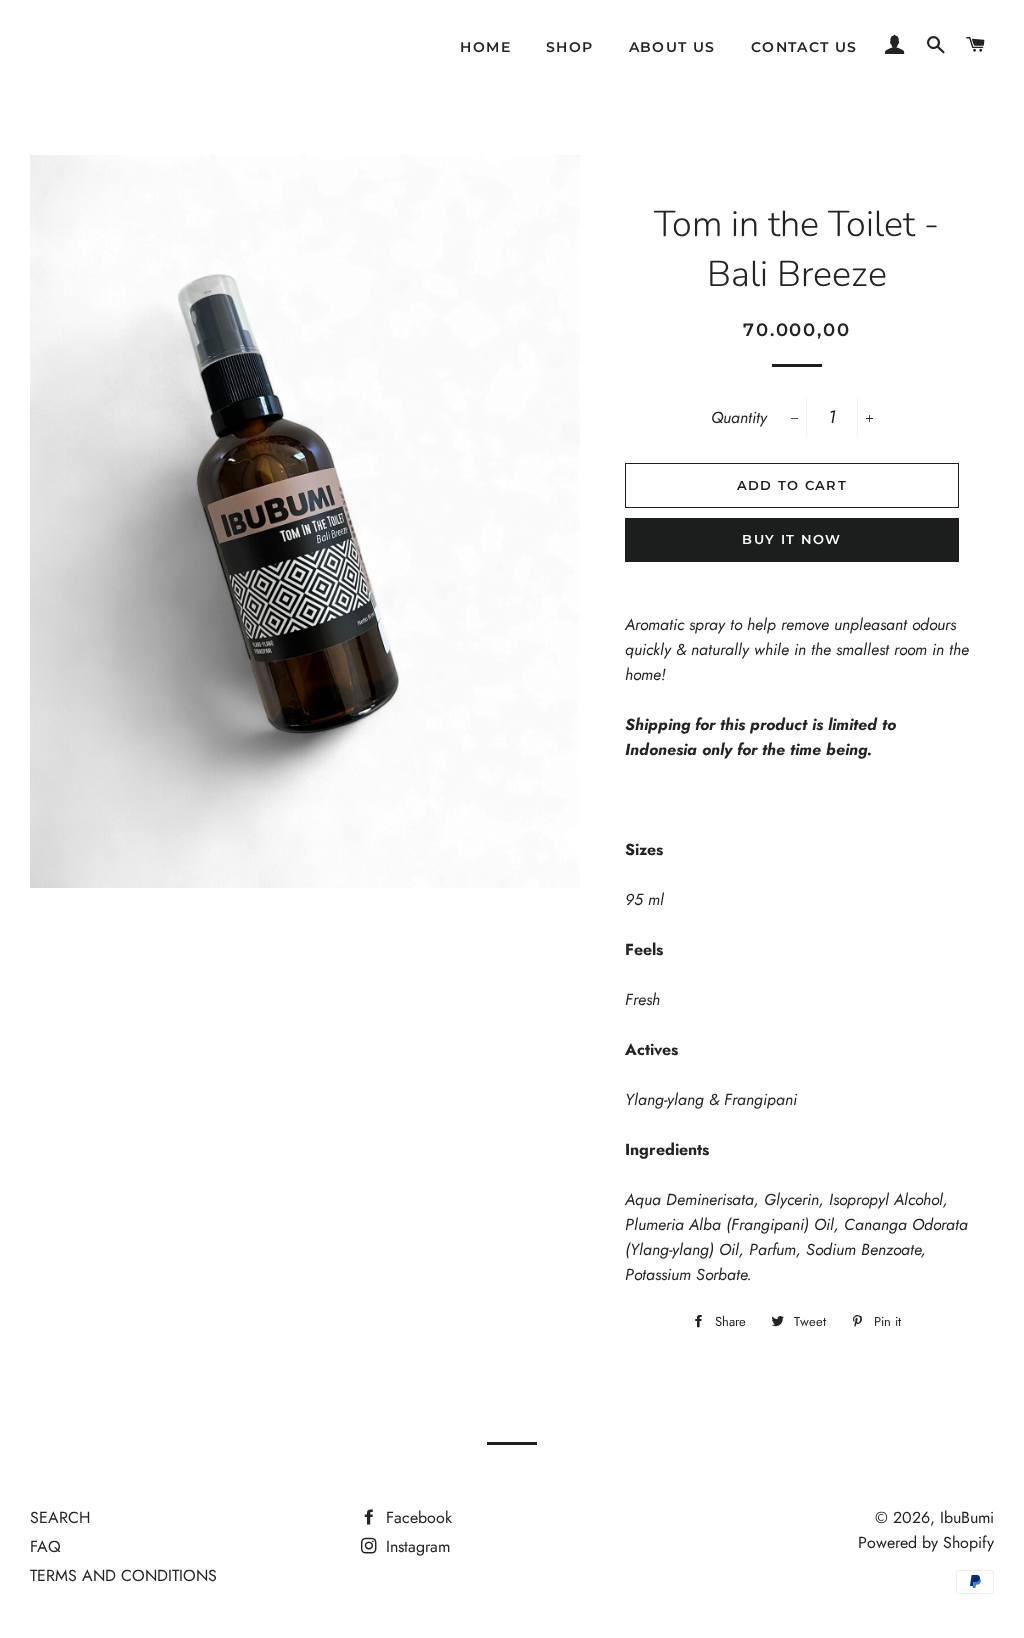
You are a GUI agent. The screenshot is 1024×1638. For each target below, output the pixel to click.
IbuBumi (967, 1517)
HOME (485, 47)
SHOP (570, 47)
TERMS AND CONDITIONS (123, 1575)
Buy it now (791, 539)
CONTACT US (804, 47)
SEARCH (60, 1517)
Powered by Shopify (926, 1542)
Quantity (739, 417)
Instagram (415, 1546)
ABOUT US (672, 47)
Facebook (416, 1517)
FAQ (45, 1546)
